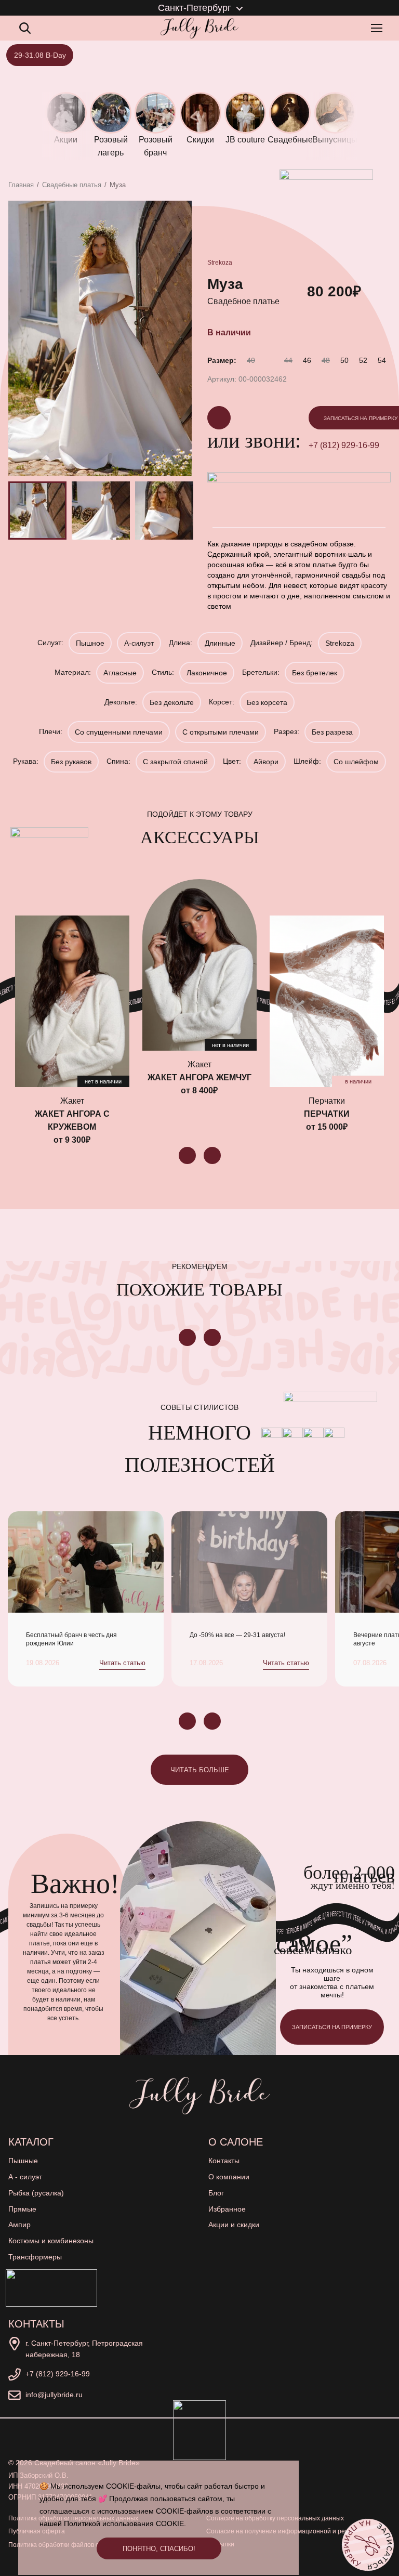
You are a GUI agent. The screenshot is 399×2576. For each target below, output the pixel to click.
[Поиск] (25, 28)
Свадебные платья (72, 185)
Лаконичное (207, 673)
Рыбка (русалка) (36, 2193)
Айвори (266, 762)
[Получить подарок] (51, 2288)
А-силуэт (139, 643)
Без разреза (332, 732)
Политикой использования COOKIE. (125, 2523)
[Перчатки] (327, 1001)
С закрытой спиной (175, 762)
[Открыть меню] (379, 28)
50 (344, 360)
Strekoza (220, 263)
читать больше (200, 1770)
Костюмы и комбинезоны (51, 2241)
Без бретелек (315, 673)
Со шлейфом (356, 762)
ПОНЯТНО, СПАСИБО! (159, 2549)
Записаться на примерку (332, 2027)
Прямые (22, 2209)
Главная (21, 185)
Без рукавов (71, 762)
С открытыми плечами (221, 732)
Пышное (90, 643)
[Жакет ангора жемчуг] (199, 965)
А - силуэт (25, 2177)
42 (270, 360)
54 (382, 360)
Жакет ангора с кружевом (72, 1120)
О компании (229, 2177)
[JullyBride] (199, 28)
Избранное (227, 2209)
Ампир (19, 2225)
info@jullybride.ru (54, 2395)
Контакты (224, 2161)
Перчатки (327, 1114)
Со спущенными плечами (119, 732)
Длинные (220, 643)
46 (307, 360)
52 (363, 360)
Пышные (23, 2161)
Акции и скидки (234, 2225)
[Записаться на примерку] (368, 2545)
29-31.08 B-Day (40, 55)
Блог (216, 2193)
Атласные (120, 673)
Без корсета (267, 702)
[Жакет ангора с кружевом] (72, 1001)
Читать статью (122, 1663)
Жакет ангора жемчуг (199, 1077)
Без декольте (172, 702)
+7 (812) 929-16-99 (58, 2374)
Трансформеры (35, 2257)
